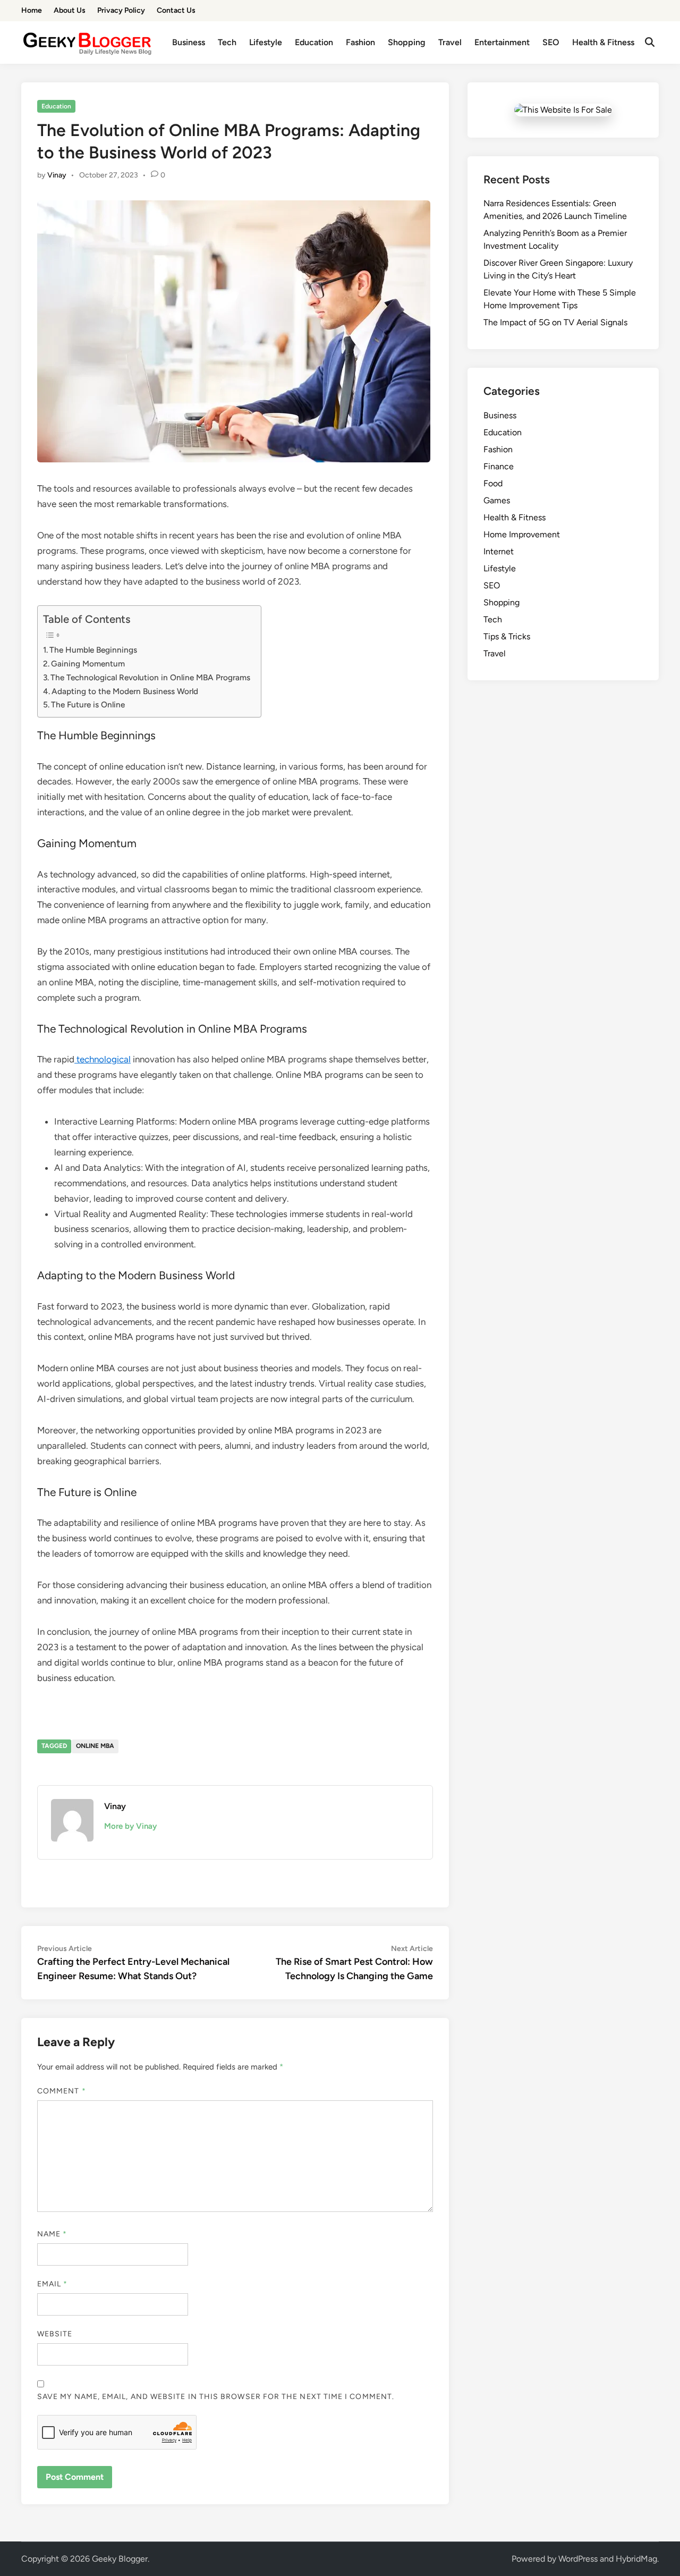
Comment (62, 2091)
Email (53, 2284)
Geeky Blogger (120, 2559)
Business (189, 42)
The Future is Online (88, 704)
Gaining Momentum (88, 664)
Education (314, 42)
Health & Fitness (603, 42)
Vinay (57, 175)
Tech (227, 42)
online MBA (95, 1746)
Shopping (407, 42)
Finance (499, 466)
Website (55, 2334)
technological (103, 1059)
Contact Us (176, 10)
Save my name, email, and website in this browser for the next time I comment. (216, 2397)
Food (493, 483)
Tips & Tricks (507, 636)
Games (497, 500)
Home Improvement (522, 534)
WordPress (578, 2559)
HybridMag (636, 2559)
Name (52, 2234)
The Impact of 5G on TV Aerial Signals (555, 322)
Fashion (360, 42)
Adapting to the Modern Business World (125, 691)
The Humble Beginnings (93, 650)
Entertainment (502, 42)
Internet (499, 551)
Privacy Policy (121, 10)
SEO (551, 42)
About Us (70, 10)
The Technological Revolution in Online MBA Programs (150, 677)
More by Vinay (130, 1826)
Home (32, 10)
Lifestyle (266, 42)
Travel (450, 42)
